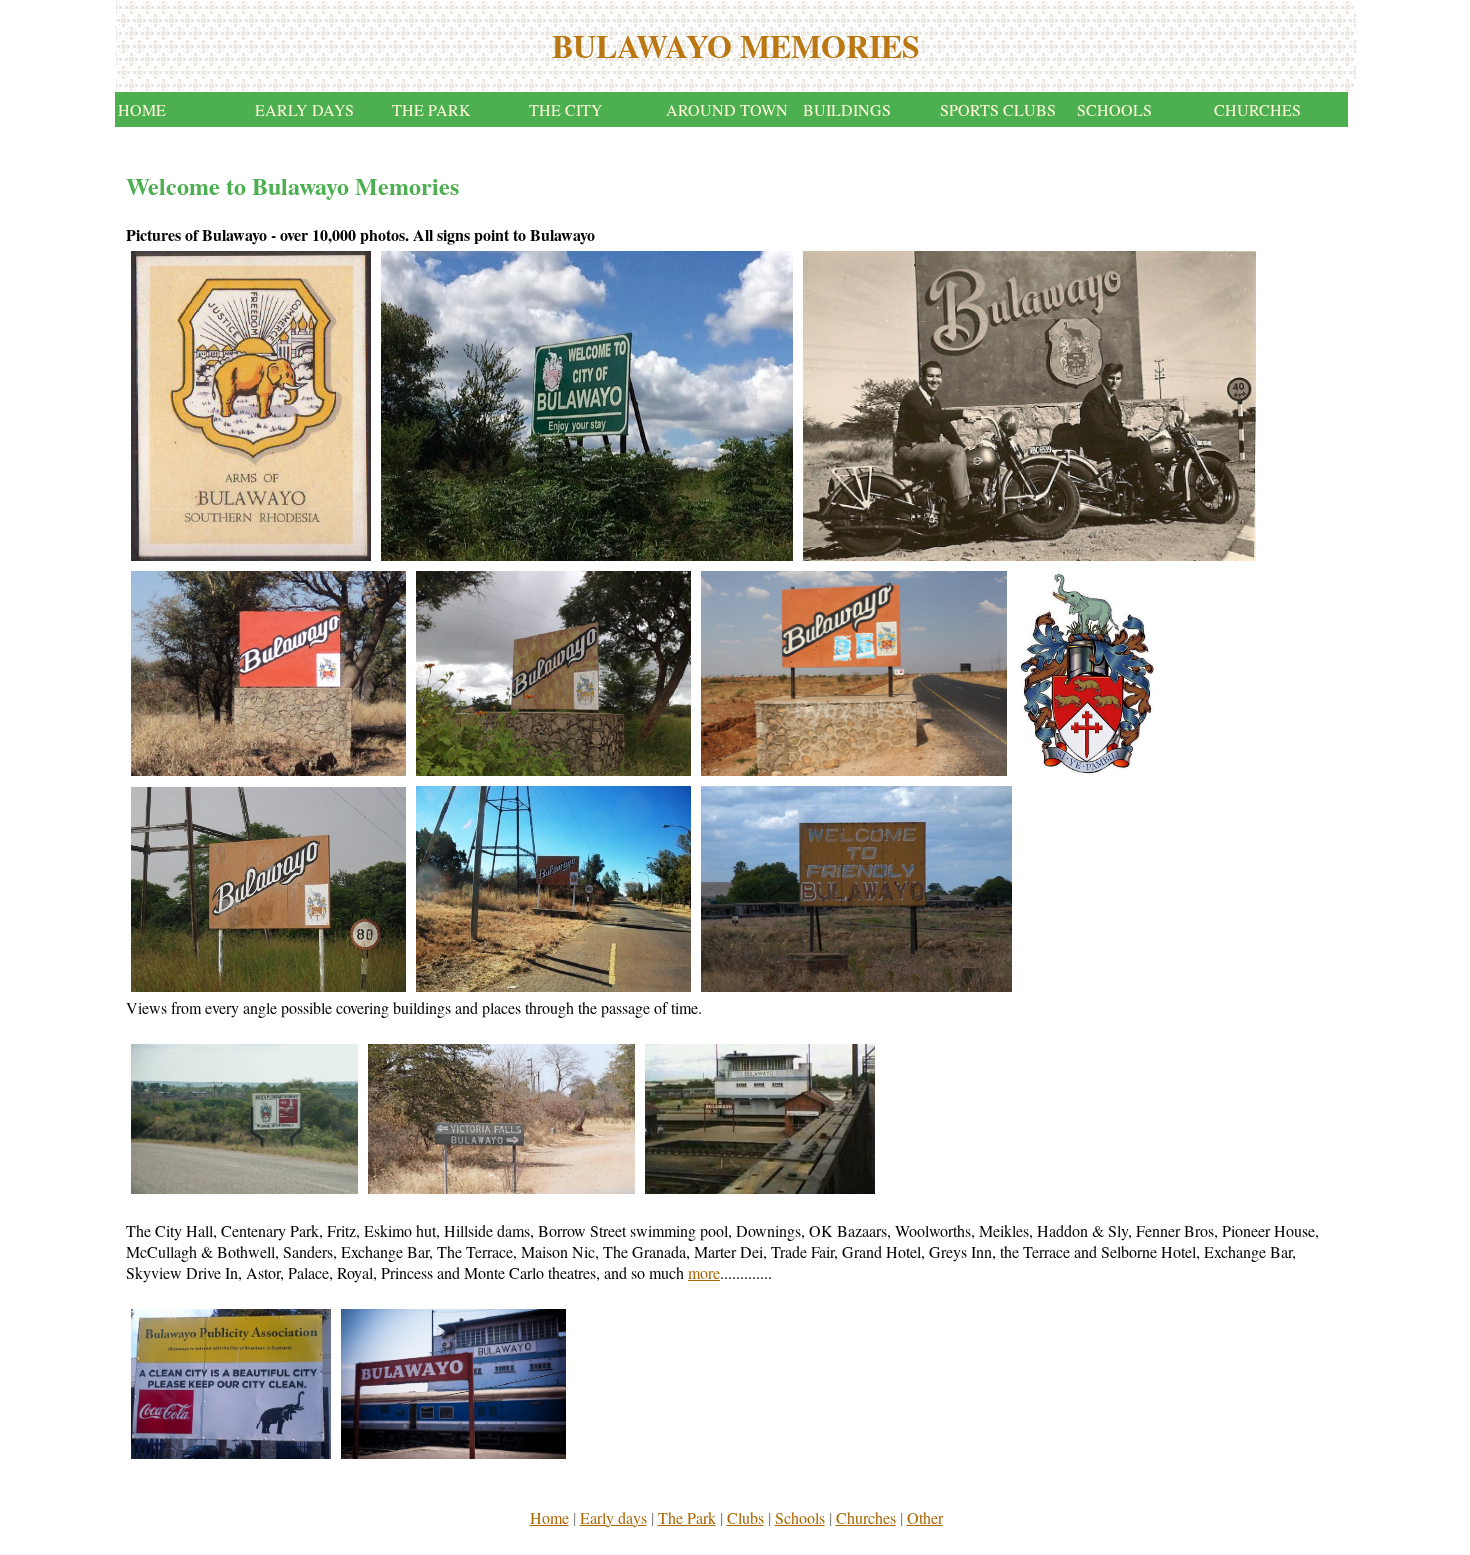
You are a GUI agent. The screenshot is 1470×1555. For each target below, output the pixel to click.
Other (925, 1517)
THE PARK (431, 109)
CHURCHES (1257, 109)
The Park (687, 1517)
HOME (142, 109)
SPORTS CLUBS (998, 109)
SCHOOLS (1114, 109)
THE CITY (566, 109)
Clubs (745, 1517)
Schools (800, 1517)
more (704, 1272)
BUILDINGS (847, 109)
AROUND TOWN (727, 109)
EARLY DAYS (304, 109)
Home (549, 1517)
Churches (866, 1517)
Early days (613, 1517)
